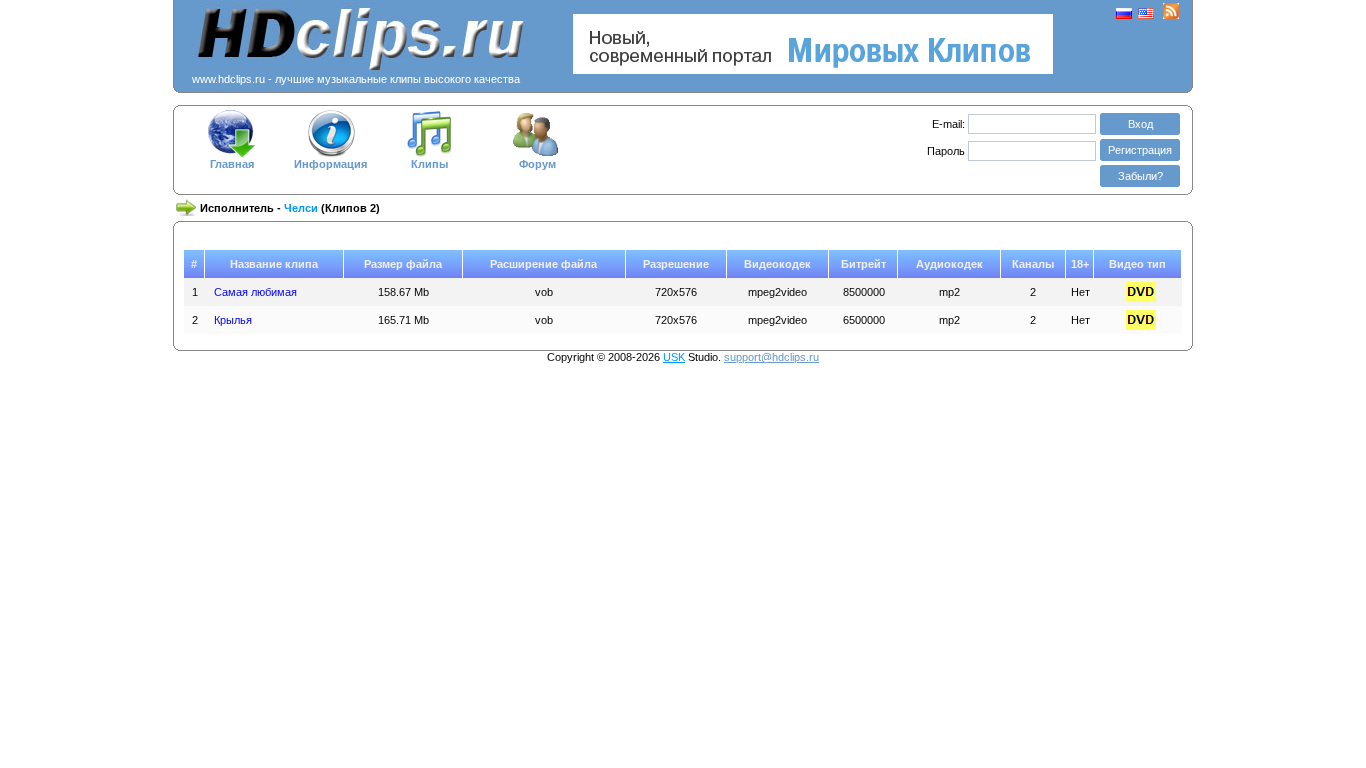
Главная (232, 164)
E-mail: (948, 124)
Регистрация (1140, 150)
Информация (330, 164)
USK (674, 357)
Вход (1140, 124)
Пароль (947, 151)
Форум (537, 164)
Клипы (429, 164)
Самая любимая (255, 292)
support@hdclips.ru (771, 357)
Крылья (233, 320)
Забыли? (1140, 176)
